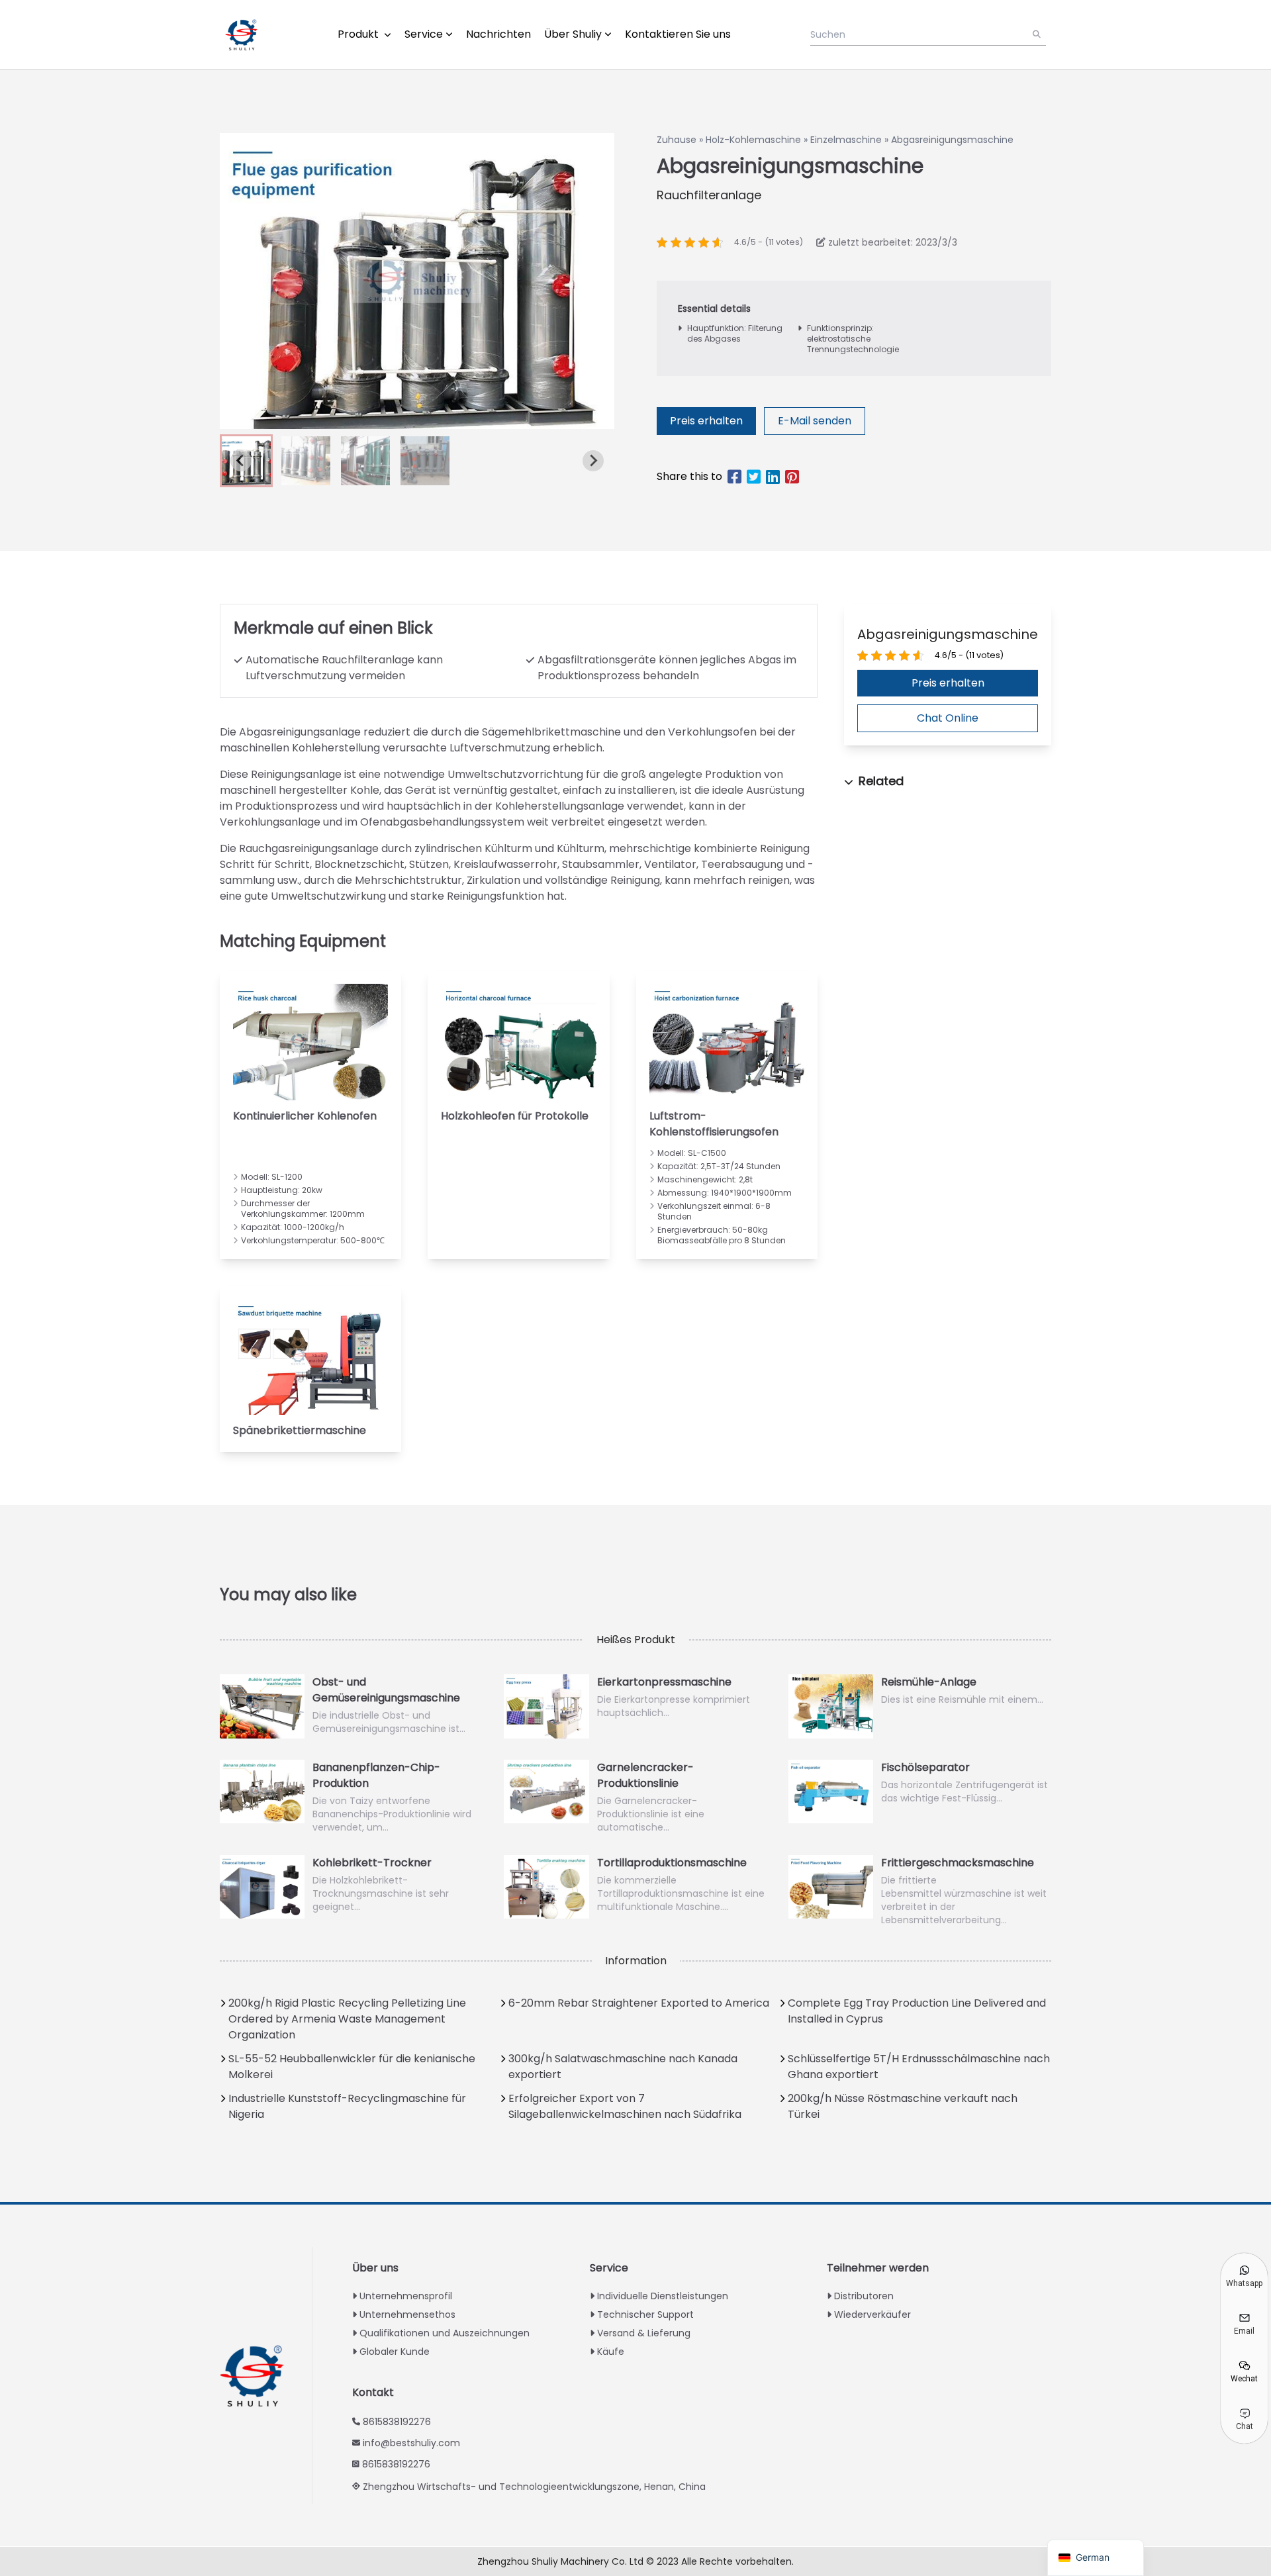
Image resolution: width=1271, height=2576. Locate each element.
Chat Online (948, 718)
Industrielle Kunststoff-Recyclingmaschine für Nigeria (347, 2106)
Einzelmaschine (846, 140)
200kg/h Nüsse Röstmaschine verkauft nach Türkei (903, 2106)
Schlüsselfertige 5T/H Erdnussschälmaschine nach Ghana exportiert (919, 2067)
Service (424, 34)
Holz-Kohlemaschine (753, 140)
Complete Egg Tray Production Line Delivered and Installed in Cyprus (917, 2011)
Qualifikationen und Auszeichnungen (445, 2333)
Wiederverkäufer (872, 2314)
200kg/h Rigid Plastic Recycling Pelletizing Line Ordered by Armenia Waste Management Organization (347, 2019)
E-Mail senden (815, 421)
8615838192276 (397, 2422)
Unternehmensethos (407, 2314)
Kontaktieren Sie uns (678, 34)
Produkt (359, 34)
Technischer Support (645, 2314)
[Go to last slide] (241, 461)
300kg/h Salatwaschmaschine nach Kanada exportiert (623, 2067)
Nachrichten (498, 34)
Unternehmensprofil (406, 2296)
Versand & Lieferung (644, 2333)
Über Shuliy (573, 34)
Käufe (611, 2352)
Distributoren (864, 2296)
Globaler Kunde (395, 2352)
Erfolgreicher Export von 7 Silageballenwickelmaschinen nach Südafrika (625, 2106)
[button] (306, 461)
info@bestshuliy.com (411, 2443)
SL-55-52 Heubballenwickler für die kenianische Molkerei (352, 2067)
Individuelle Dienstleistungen (663, 2296)
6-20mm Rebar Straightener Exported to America (639, 2003)
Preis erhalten (706, 421)
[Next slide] (593, 461)
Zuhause (677, 140)
